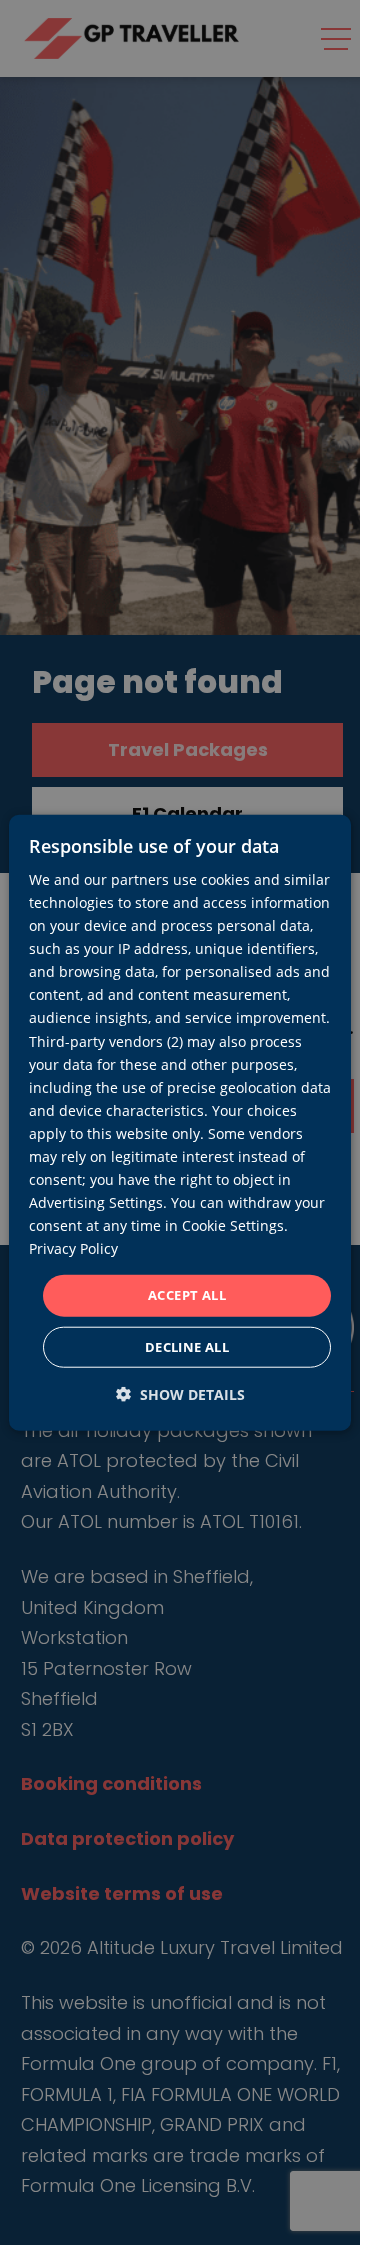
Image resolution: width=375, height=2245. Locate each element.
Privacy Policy (73, 1248)
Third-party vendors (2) (106, 1040)
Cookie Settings (233, 1225)
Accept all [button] (187, 1295)
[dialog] (180, 1122)
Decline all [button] (187, 1347)
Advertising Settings (96, 1202)
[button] (180, 1394)
